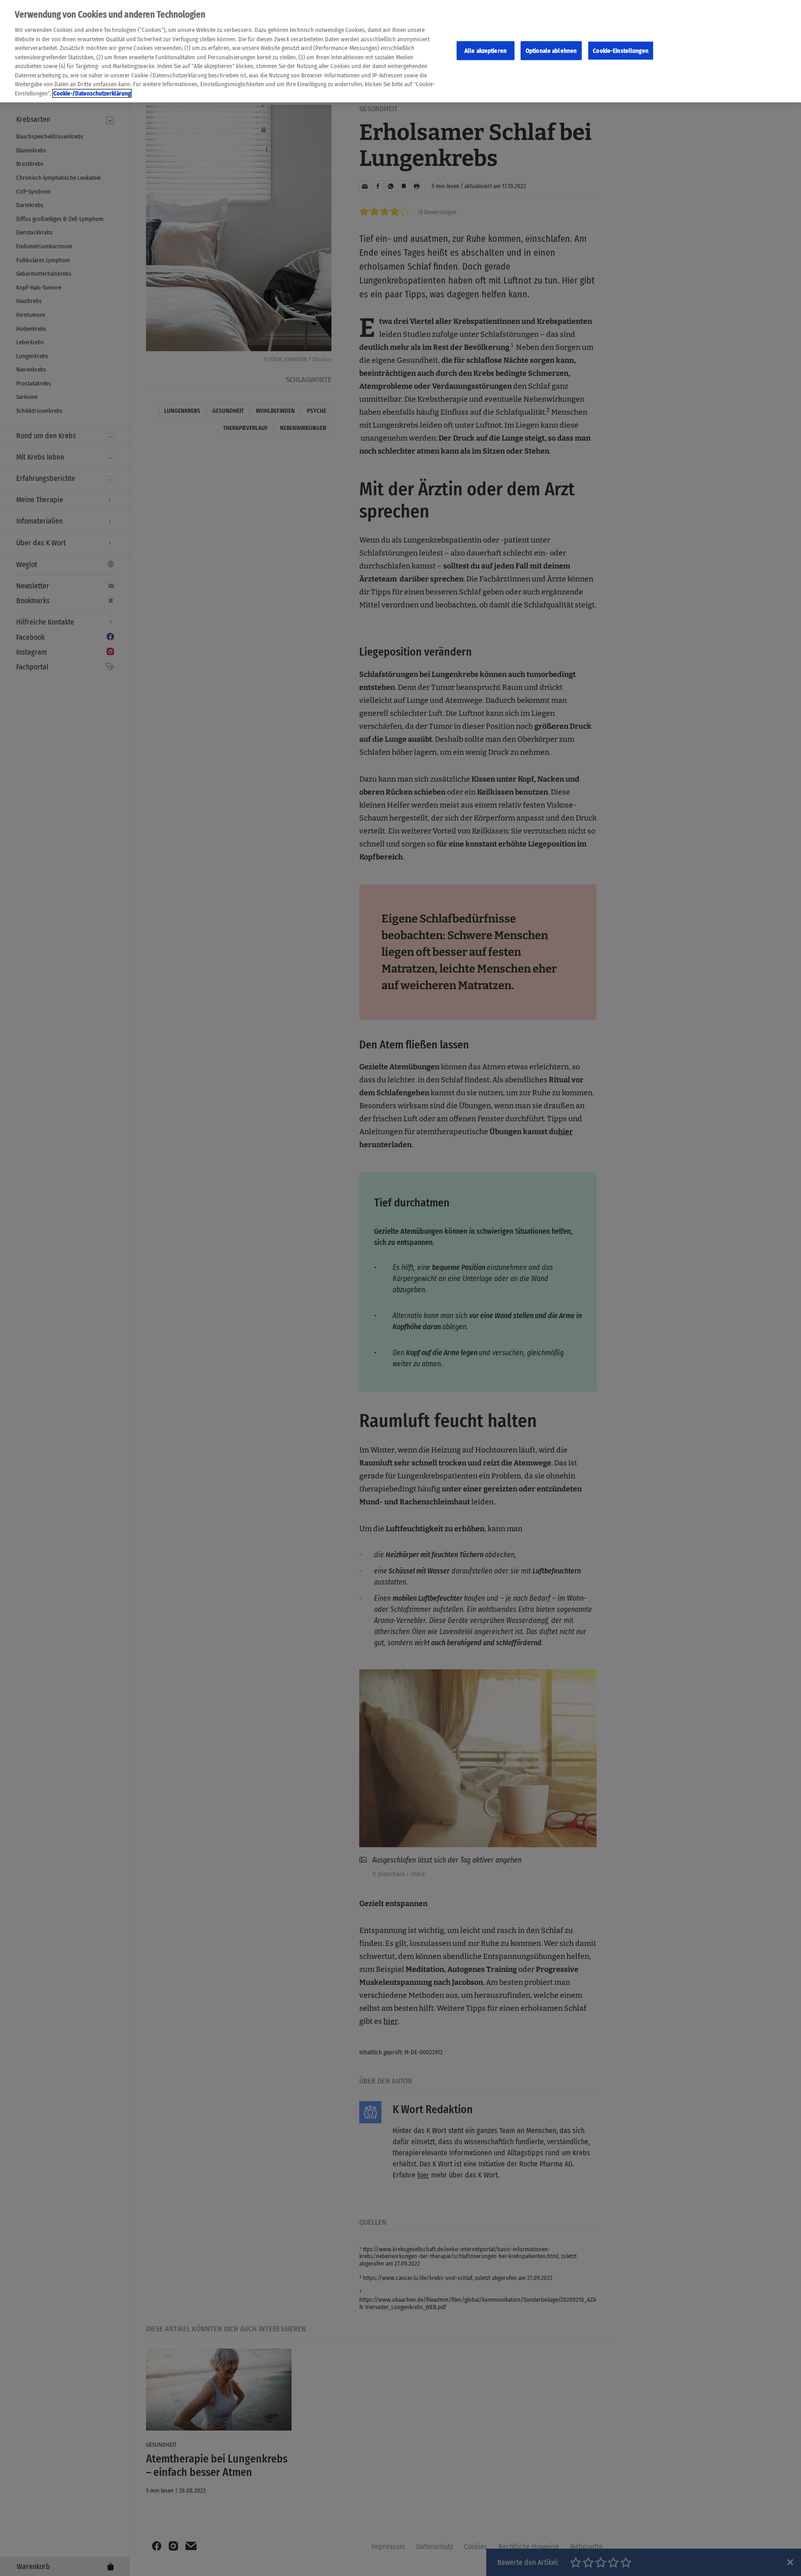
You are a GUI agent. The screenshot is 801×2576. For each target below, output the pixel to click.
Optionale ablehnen (551, 50)
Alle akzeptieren (486, 50)
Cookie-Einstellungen (621, 50)
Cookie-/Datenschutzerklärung (92, 93)
